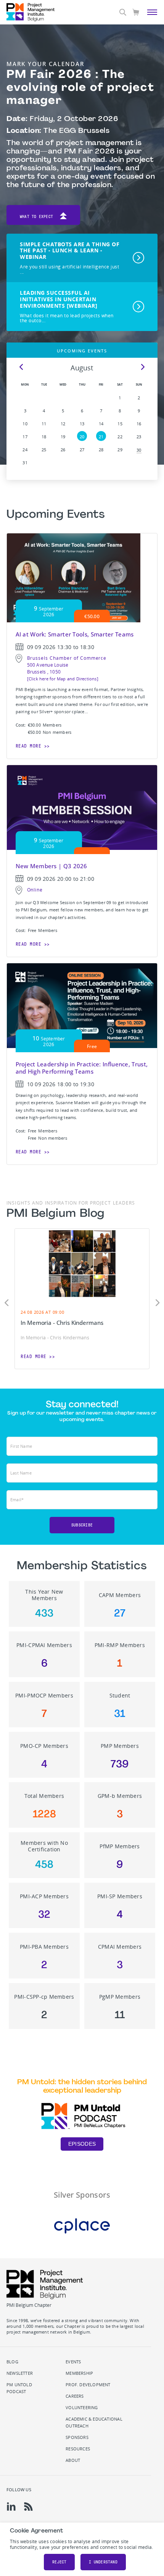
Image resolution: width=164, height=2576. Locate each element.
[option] (82, 1299)
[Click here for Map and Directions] (63, 679)
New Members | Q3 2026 (51, 866)
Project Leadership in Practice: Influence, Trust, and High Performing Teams (82, 1068)
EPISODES (82, 2144)
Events (73, 2362)
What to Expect (36, 217)
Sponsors (77, 2437)
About (73, 2460)
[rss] (28, 2507)
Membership (79, 2373)
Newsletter (20, 2373)
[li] (11, 2507)
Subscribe (82, 1525)
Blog (12, 2362)
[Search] (123, 12)
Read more (29, 746)
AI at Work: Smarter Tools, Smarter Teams (75, 634)
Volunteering (82, 2408)
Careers (75, 2396)
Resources (78, 2449)
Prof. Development (88, 2385)
